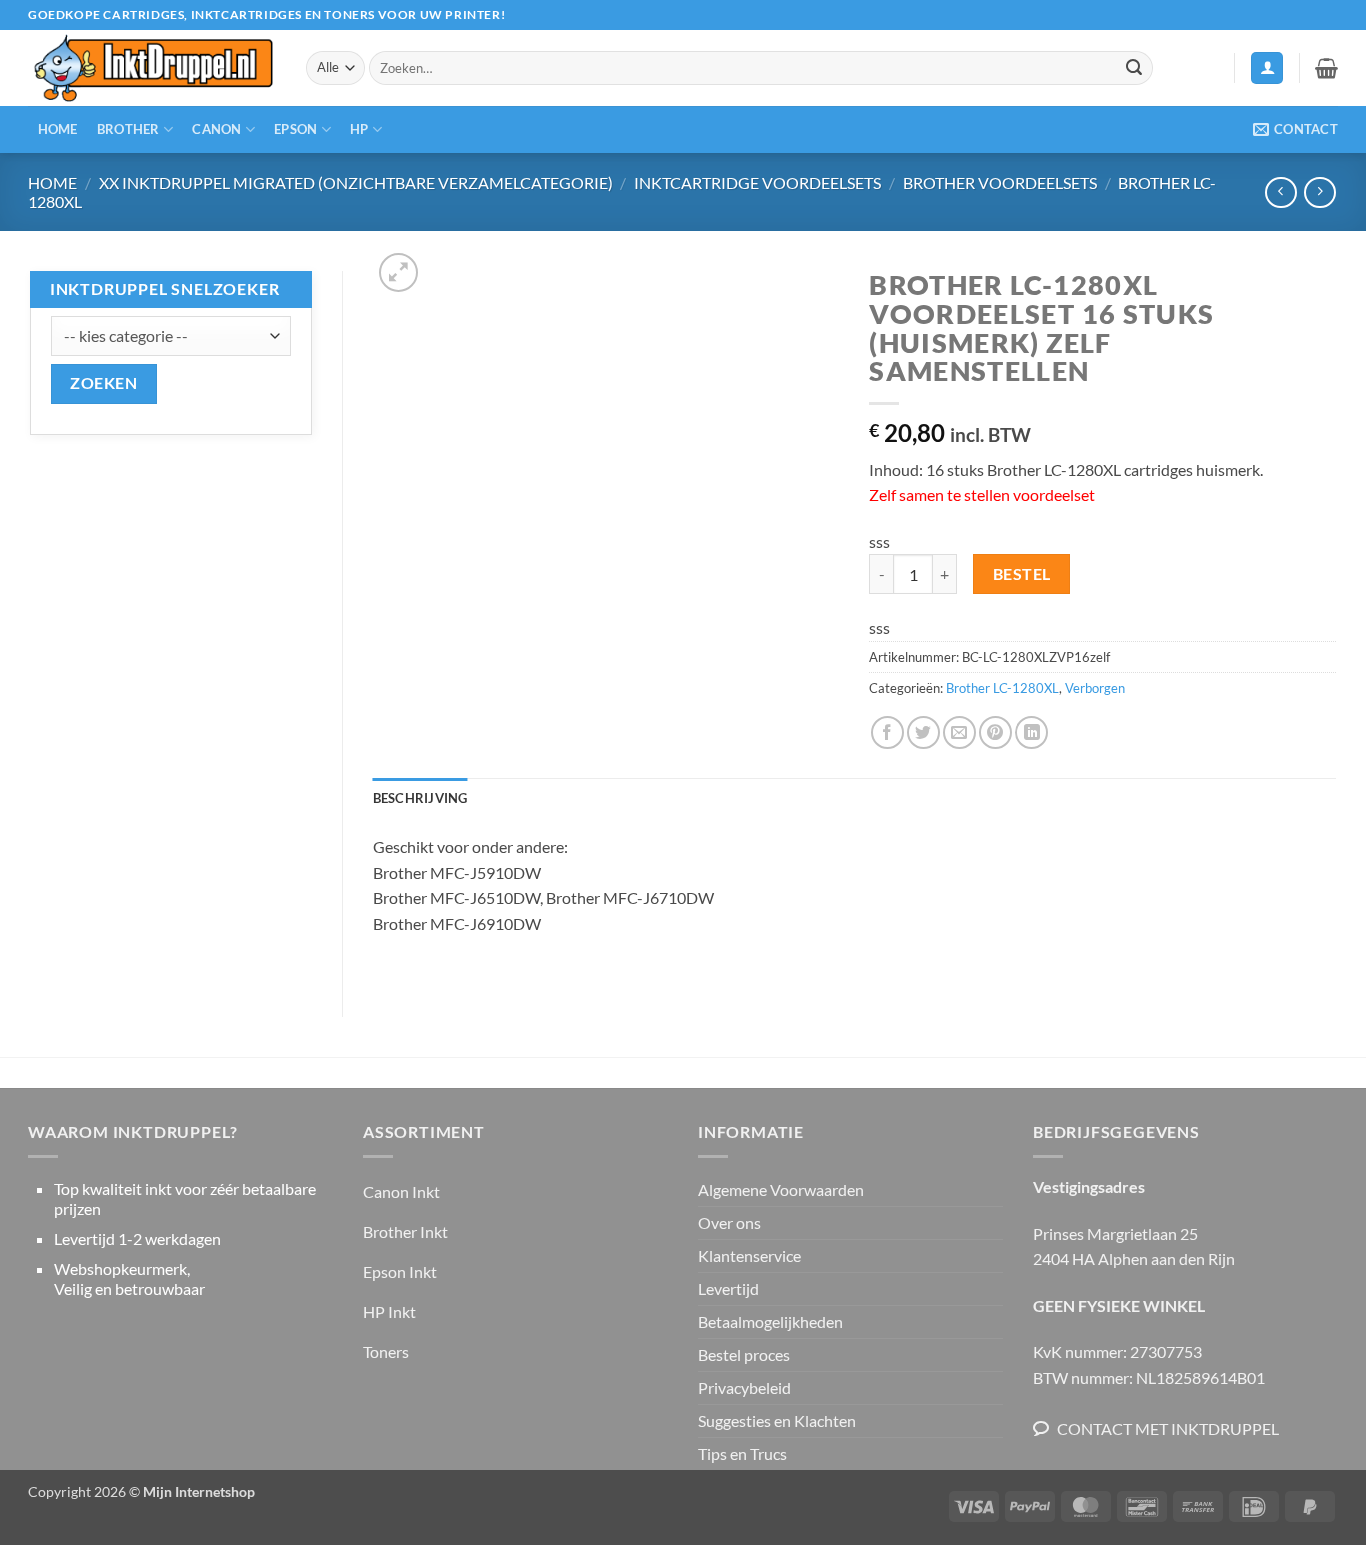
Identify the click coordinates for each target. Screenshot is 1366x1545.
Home (58, 129)
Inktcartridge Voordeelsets (757, 182)
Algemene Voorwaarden (781, 1189)
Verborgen (1095, 688)
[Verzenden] (1134, 68)
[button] (1267, 68)
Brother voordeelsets (1000, 182)
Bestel (1022, 574)
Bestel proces (744, 1354)
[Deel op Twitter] (923, 732)
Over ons (729, 1222)
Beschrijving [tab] (420, 798)
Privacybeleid (744, 1387)
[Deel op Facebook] (887, 732)
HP (359, 129)
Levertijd (728, 1288)
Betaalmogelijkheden (770, 1321)
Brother (128, 129)
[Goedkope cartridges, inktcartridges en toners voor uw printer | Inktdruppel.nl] (152, 68)
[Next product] (1280, 192)
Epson (295, 129)
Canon (216, 129)
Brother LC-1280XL (1002, 688)
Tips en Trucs (742, 1453)
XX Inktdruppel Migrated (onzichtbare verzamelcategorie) (356, 182)
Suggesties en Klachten (777, 1420)
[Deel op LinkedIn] (1031, 732)
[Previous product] (1319, 192)
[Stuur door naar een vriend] (959, 732)
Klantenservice (749, 1255)
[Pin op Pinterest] (995, 732)
